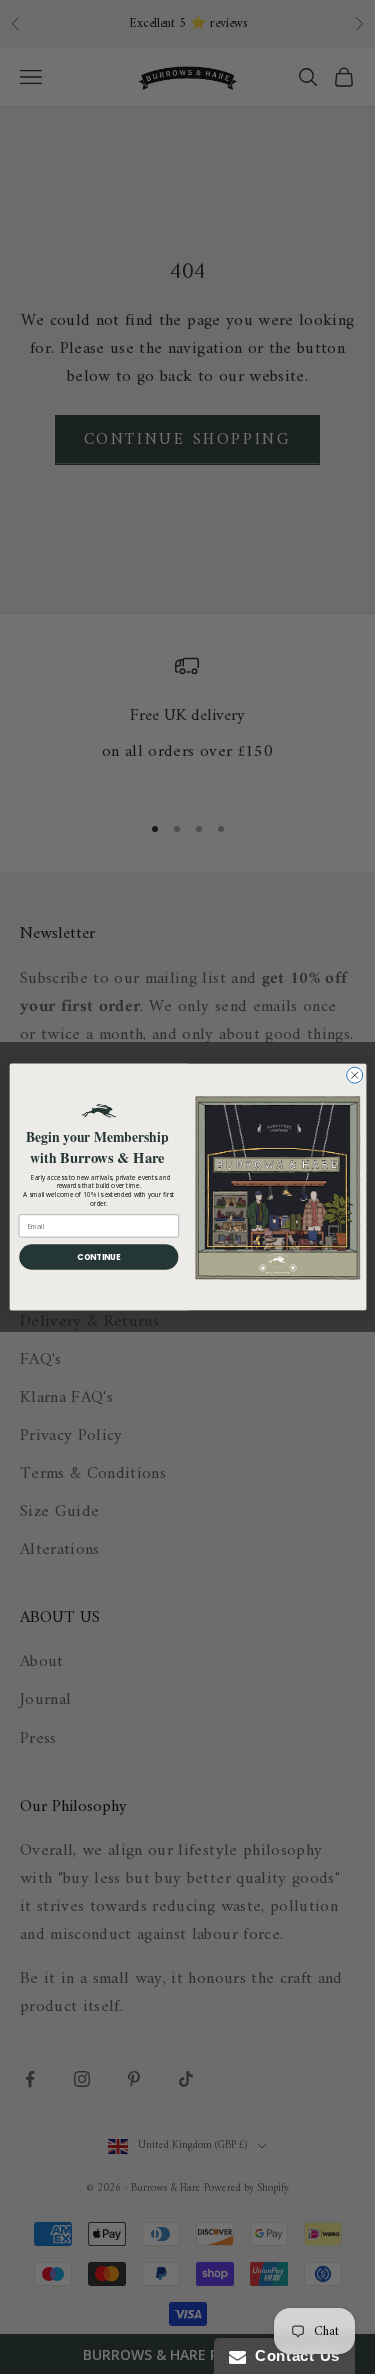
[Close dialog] (354, 1075)
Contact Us (293, 2355)
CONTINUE (98, 1256)
